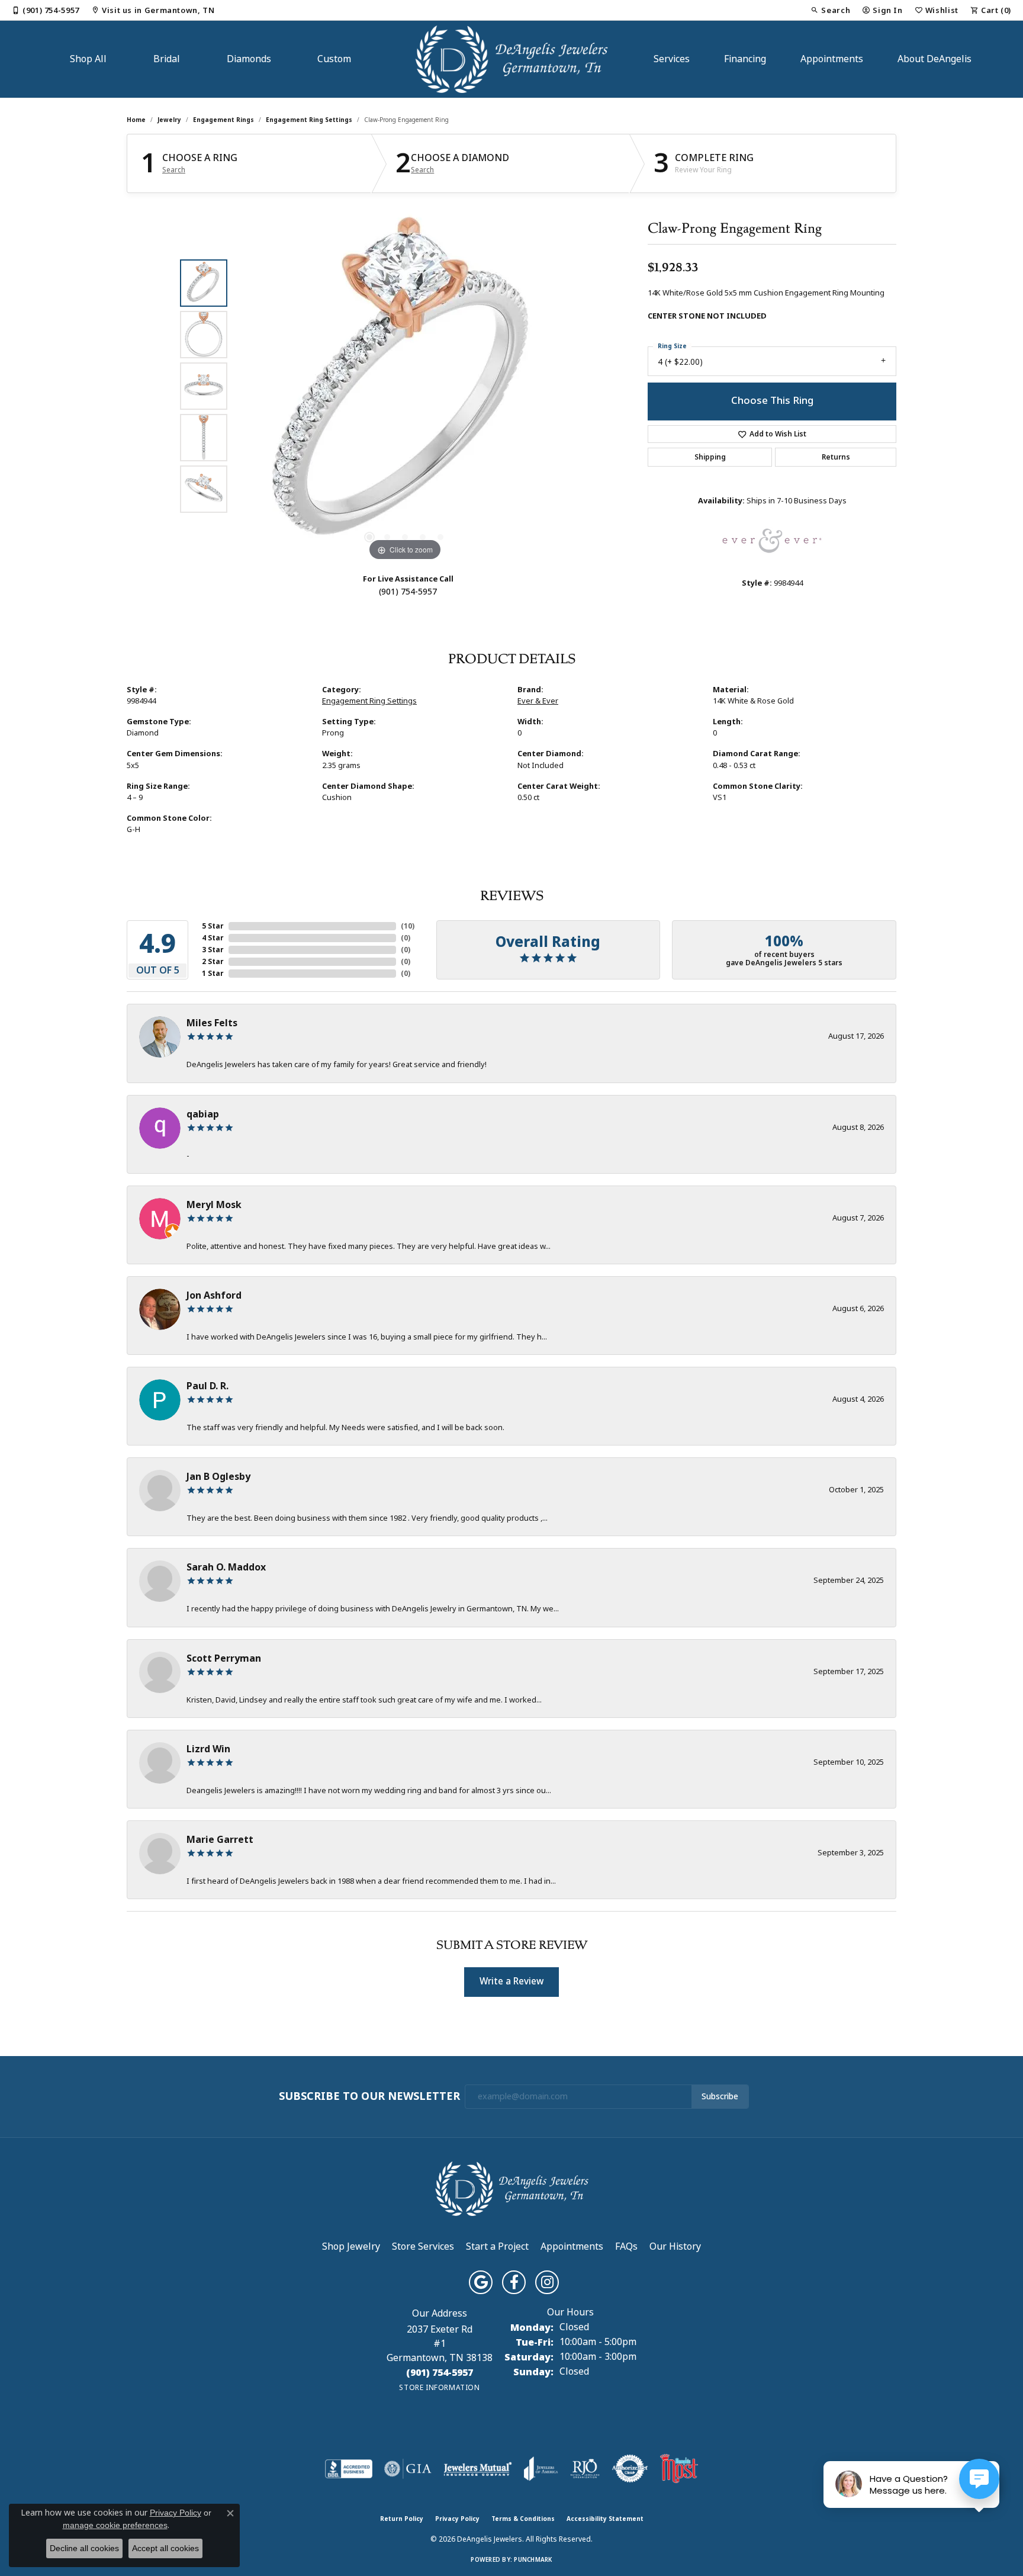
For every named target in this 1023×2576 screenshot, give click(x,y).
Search (174, 170)
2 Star (213, 962)
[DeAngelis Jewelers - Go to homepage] (512, 2188)
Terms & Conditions (523, 2519)
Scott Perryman (224, 1658)
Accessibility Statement (605, 2519)
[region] (405, 386)
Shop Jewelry (351, 2246)
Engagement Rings (223, 120)
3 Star (213, 950)
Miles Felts (212, 1023)
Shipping (710, 457)
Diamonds (249, 59)
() (408, 926)
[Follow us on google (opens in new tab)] (481, 2282)
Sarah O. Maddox (226, 1567)
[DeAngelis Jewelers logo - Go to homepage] (512, 59)
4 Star (213, 938)
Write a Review (511, 1981)
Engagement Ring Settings (309, 120)
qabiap (203, 1114)
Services (672, 59)
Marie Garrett (220, 1840)
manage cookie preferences (115, 2525)
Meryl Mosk (214, 1205)
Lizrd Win (208, 1749)
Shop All (88, 59)
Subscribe (720, 2096)
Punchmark (533, 2560)
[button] (830, 10)
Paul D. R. (208, 1386)
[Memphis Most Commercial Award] (679, 2469)
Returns (836, 457)
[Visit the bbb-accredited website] (349, 2469)
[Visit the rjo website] (585, 2469)
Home (136, 120)
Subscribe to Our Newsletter (369, 2097)
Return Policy (402, 2519)
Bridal (167, 59)
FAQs (626, 2246)
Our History (675, 2246)
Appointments (832, 59)
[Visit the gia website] (408, 2469)
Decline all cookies (84, 2548)
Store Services (423, 2246)
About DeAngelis (934, 59)
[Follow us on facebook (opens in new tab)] (514, 2282)
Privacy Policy (457, 2519)
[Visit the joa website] (541, 2469)
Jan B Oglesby (218, 1477)
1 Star (213, 974)
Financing (745, 59)
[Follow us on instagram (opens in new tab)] (547, 2282)
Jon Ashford (214, 1295)
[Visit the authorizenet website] (630, 2469)
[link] (46, 10)
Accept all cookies (165, 2548)
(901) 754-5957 (408, 592)
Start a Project (497, 2246)
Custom (334, 59)
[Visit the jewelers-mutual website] (477, 2469)
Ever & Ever (538, 701)
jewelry (169, 120)
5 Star (213, 926)
